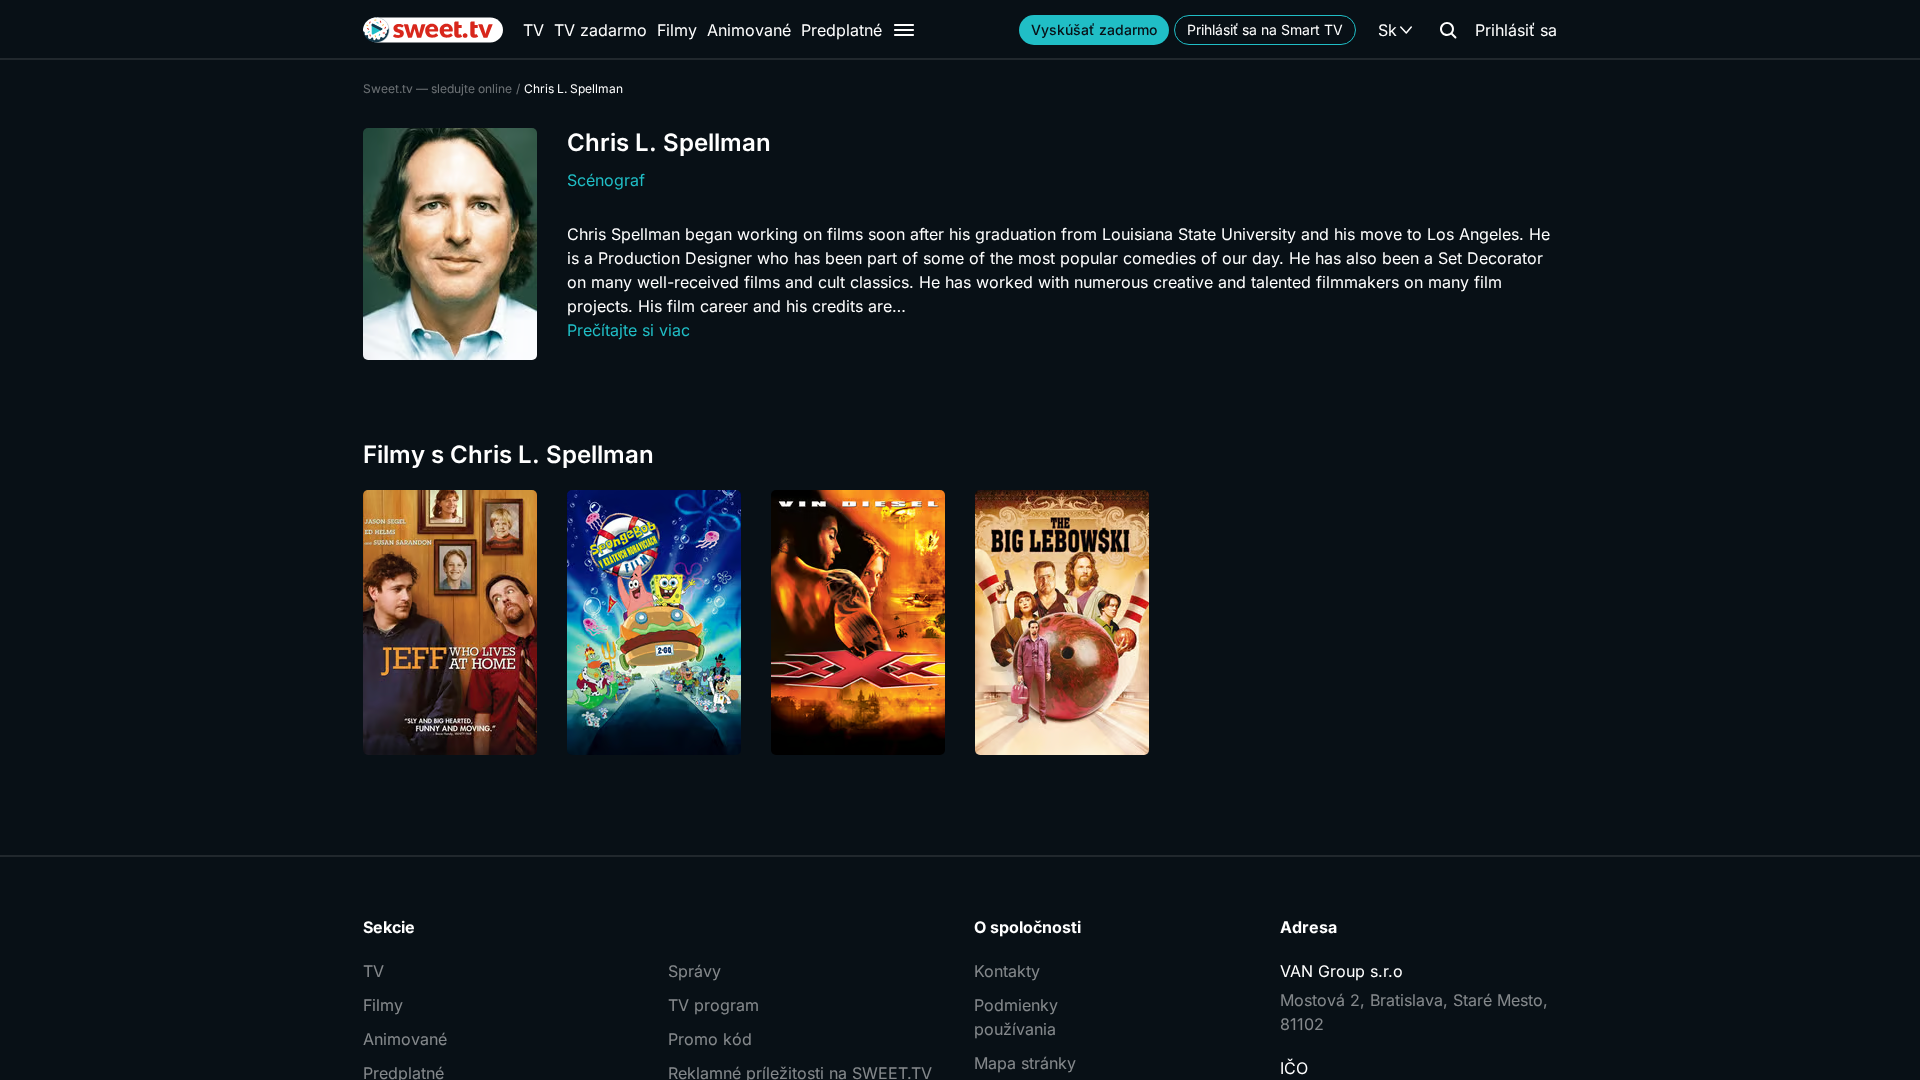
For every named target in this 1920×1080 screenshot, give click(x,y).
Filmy (677, 30)
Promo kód (710, 1039)
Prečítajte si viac (628, 330)
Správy (694, 971)
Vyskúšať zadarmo (1094, 29)
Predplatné (841, 30)
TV (533, 30)
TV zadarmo (600, 30)
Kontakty (1007, 971)
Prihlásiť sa (1516, 30)
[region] (960, 622)
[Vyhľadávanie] (1448, 30)
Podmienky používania (1016, 1017)
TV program (713, 1005)
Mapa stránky (1025, 1063)
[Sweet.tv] (433, 30)
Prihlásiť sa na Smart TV (1265, 29)
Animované (749, 30)
